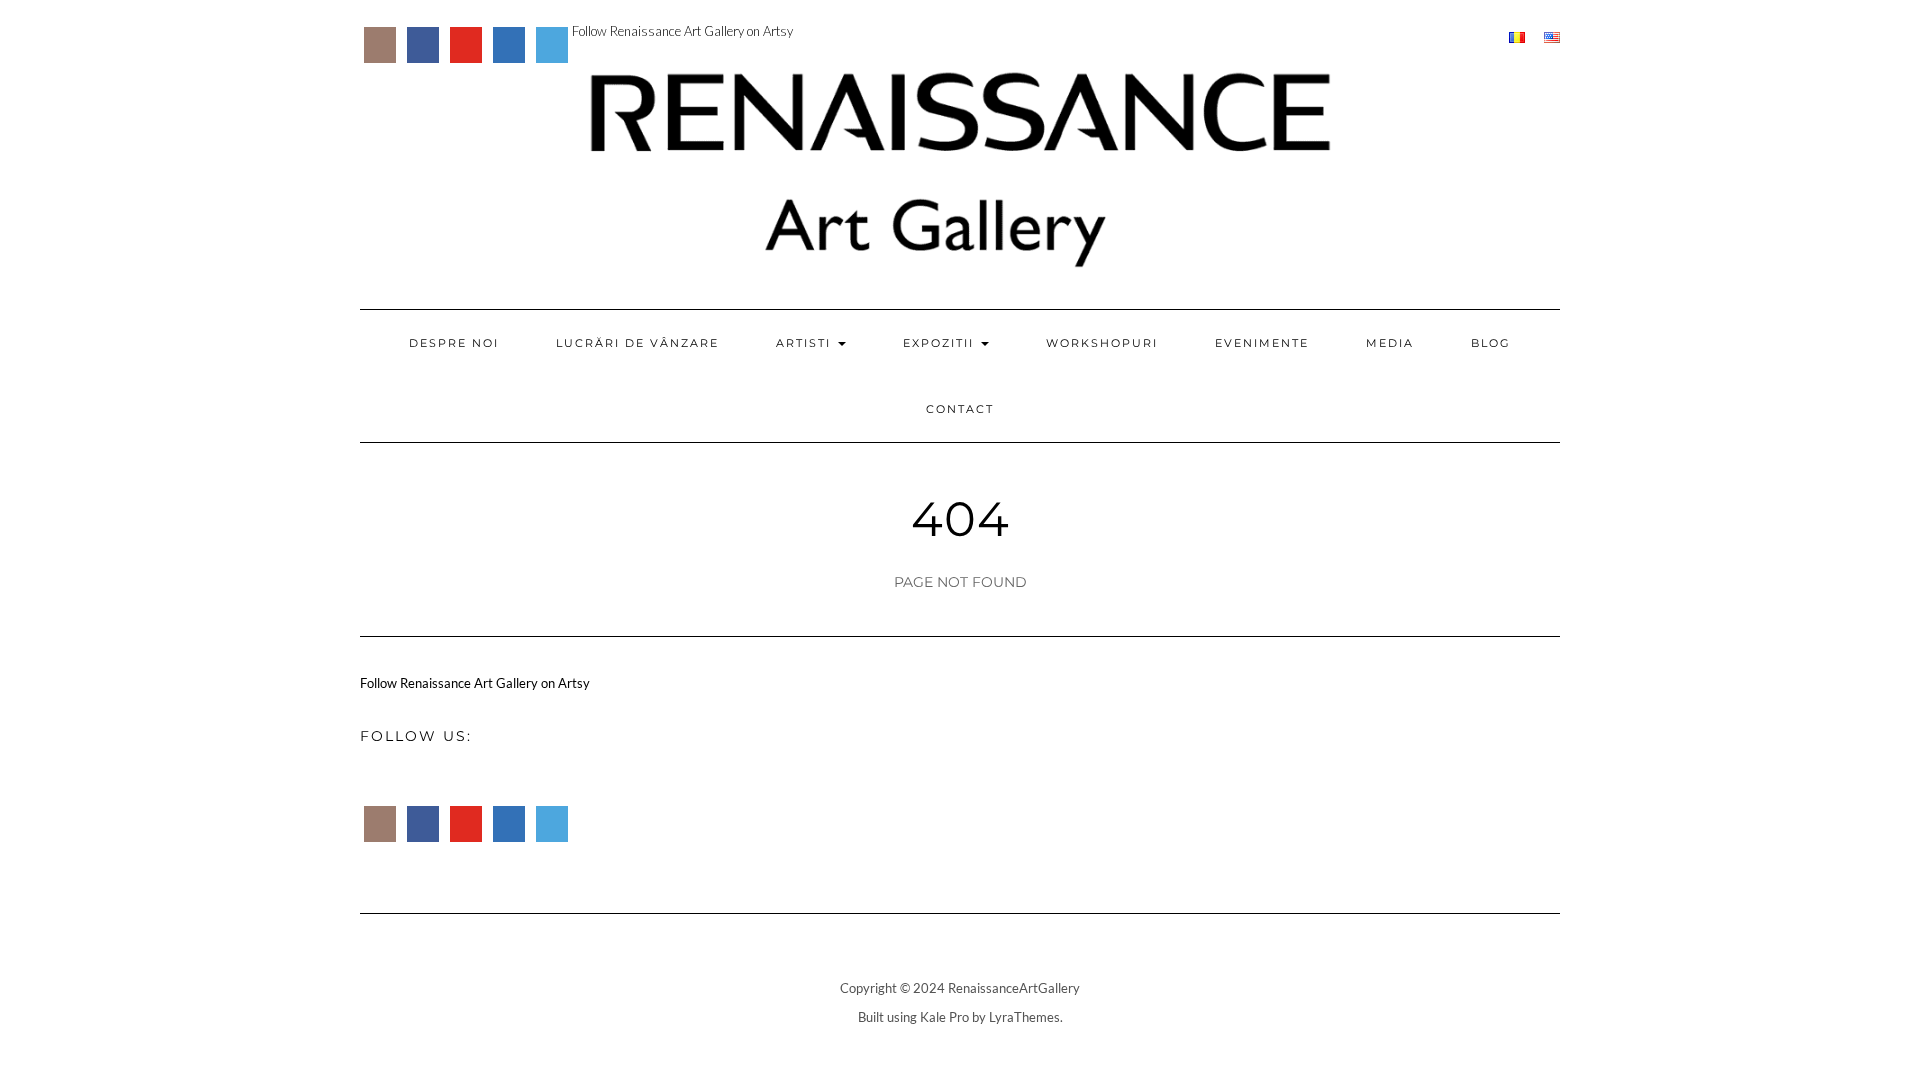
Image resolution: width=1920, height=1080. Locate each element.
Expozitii (941, 343)
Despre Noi (454, 343)
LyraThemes (1024, 1017)
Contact (960, 409)
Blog (1491, 343)
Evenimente (1262, 343)
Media (1390, 343)
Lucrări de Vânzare (637, 343)
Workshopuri (1102, 343)
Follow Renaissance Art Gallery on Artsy (682, 31)
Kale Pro (944, 1017)
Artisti (806, 343)
